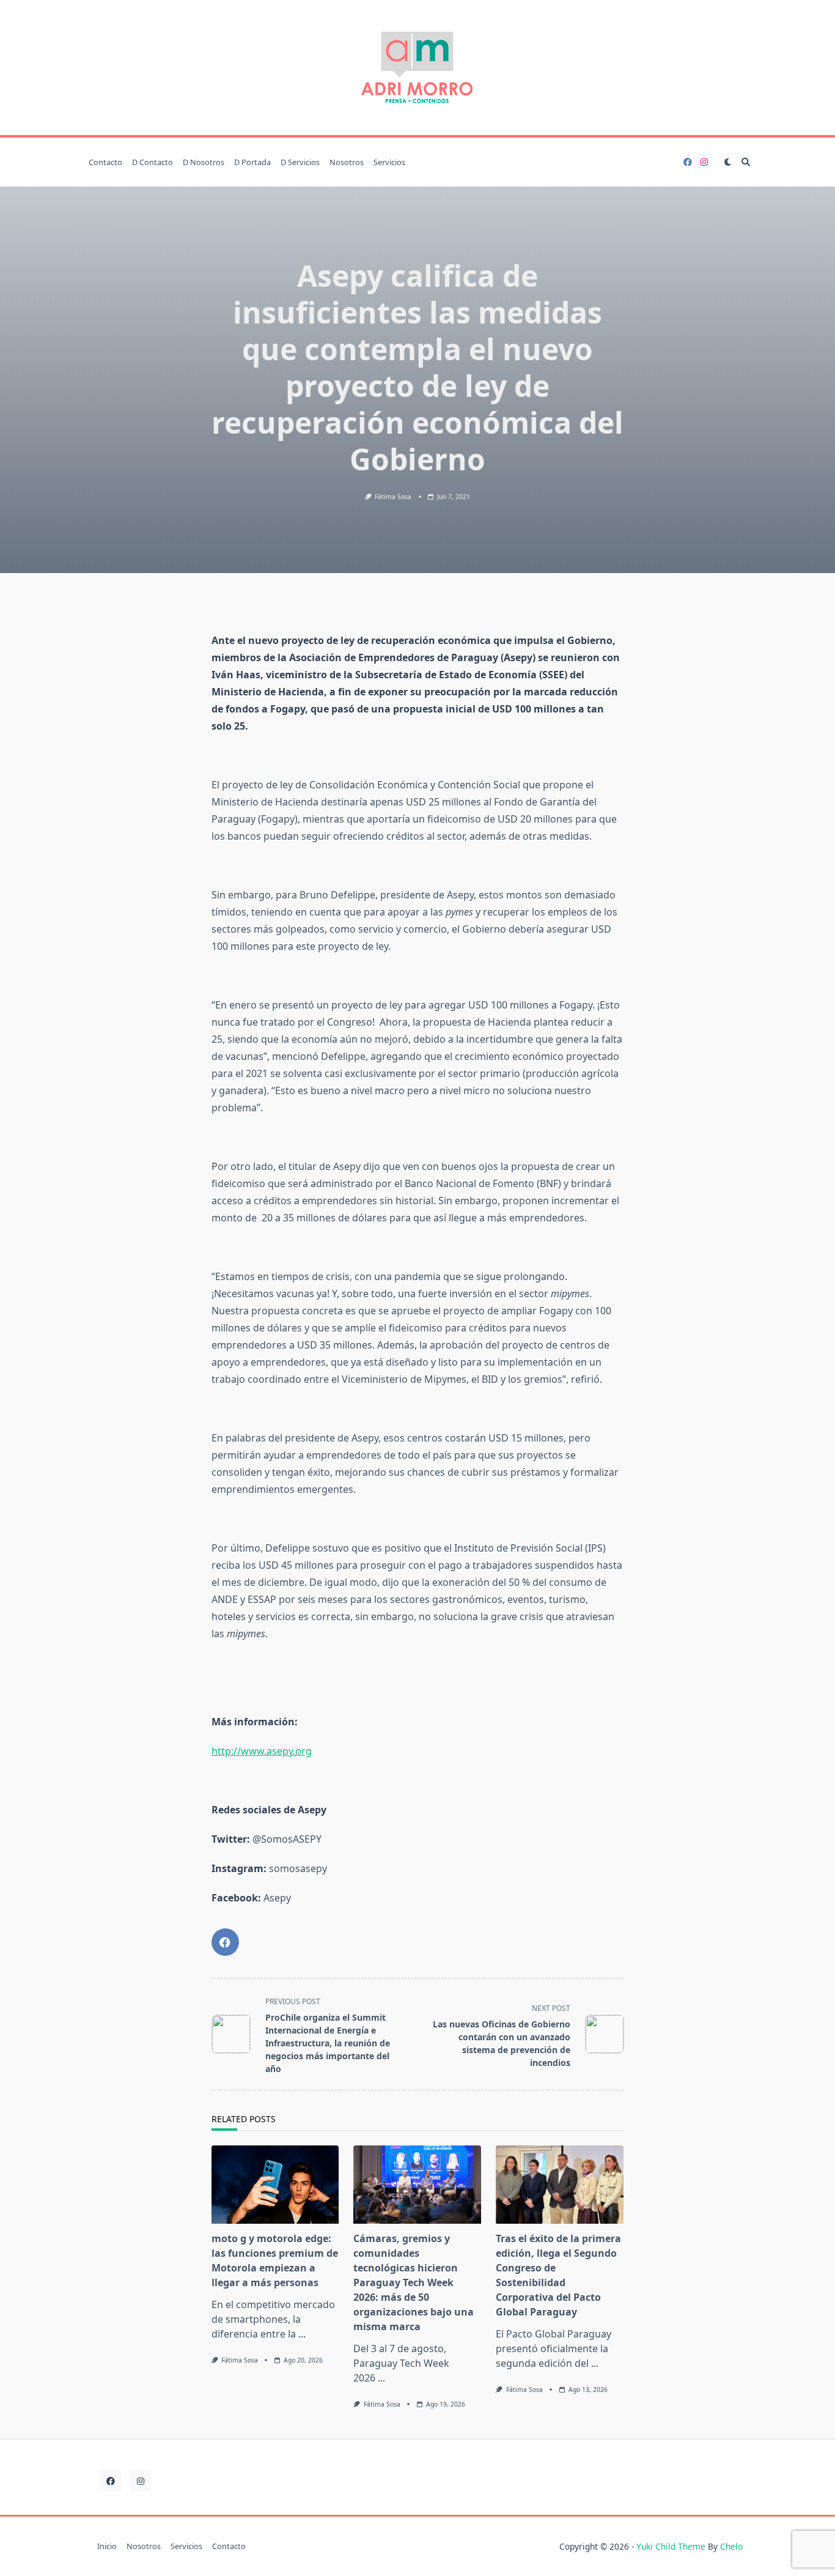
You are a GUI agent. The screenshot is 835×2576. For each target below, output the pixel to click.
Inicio (107, 2547)
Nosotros (347, 162)
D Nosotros (204, 162)
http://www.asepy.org (262, 1751)
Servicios (389, 162)
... (302, 2334)
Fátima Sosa (393, 497)
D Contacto (153, 162)
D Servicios (300, 162)
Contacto (105, 162)
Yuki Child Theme (671, 2546)
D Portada (252, 162)
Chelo (731, 2546)
